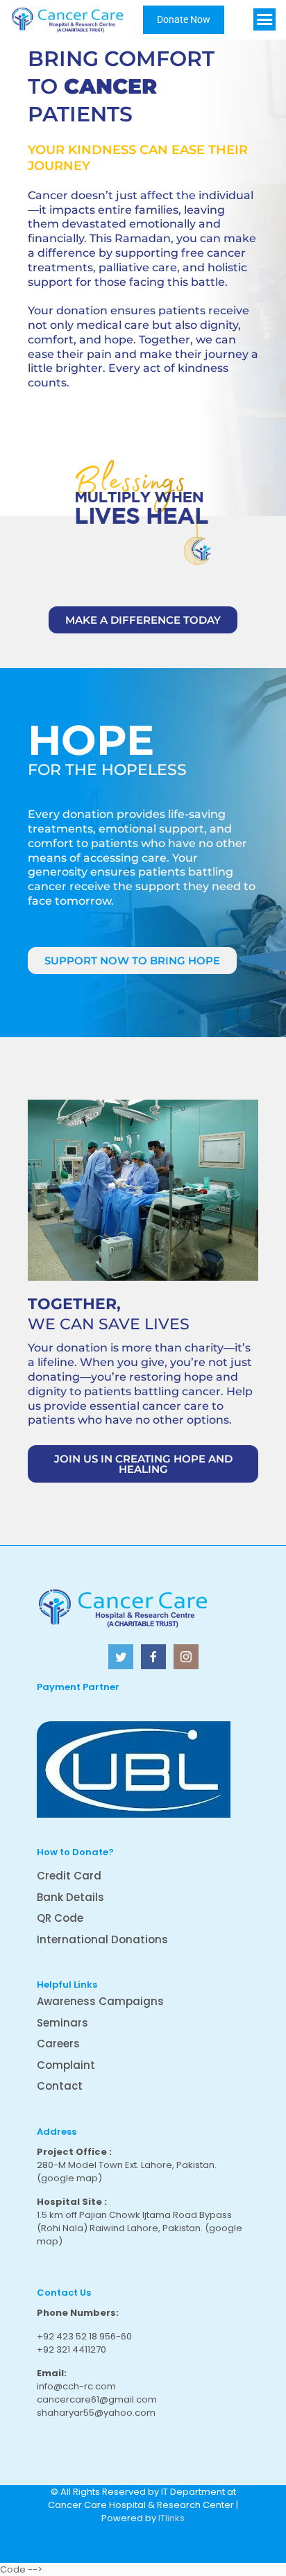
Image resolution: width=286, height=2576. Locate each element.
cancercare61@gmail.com (97, 2399)
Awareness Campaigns (100, 2001)
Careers (58, 2044)
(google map (67, 2178)
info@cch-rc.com (76, 2386)
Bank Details (70, 1897)
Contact (60, 2086)
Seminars (62, 2023)
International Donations (102, 1939)
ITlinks (171, 2518)
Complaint (66, 2065)
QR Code (60, 1918)
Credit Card (69, 1876)
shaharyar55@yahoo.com (96, 2413)
